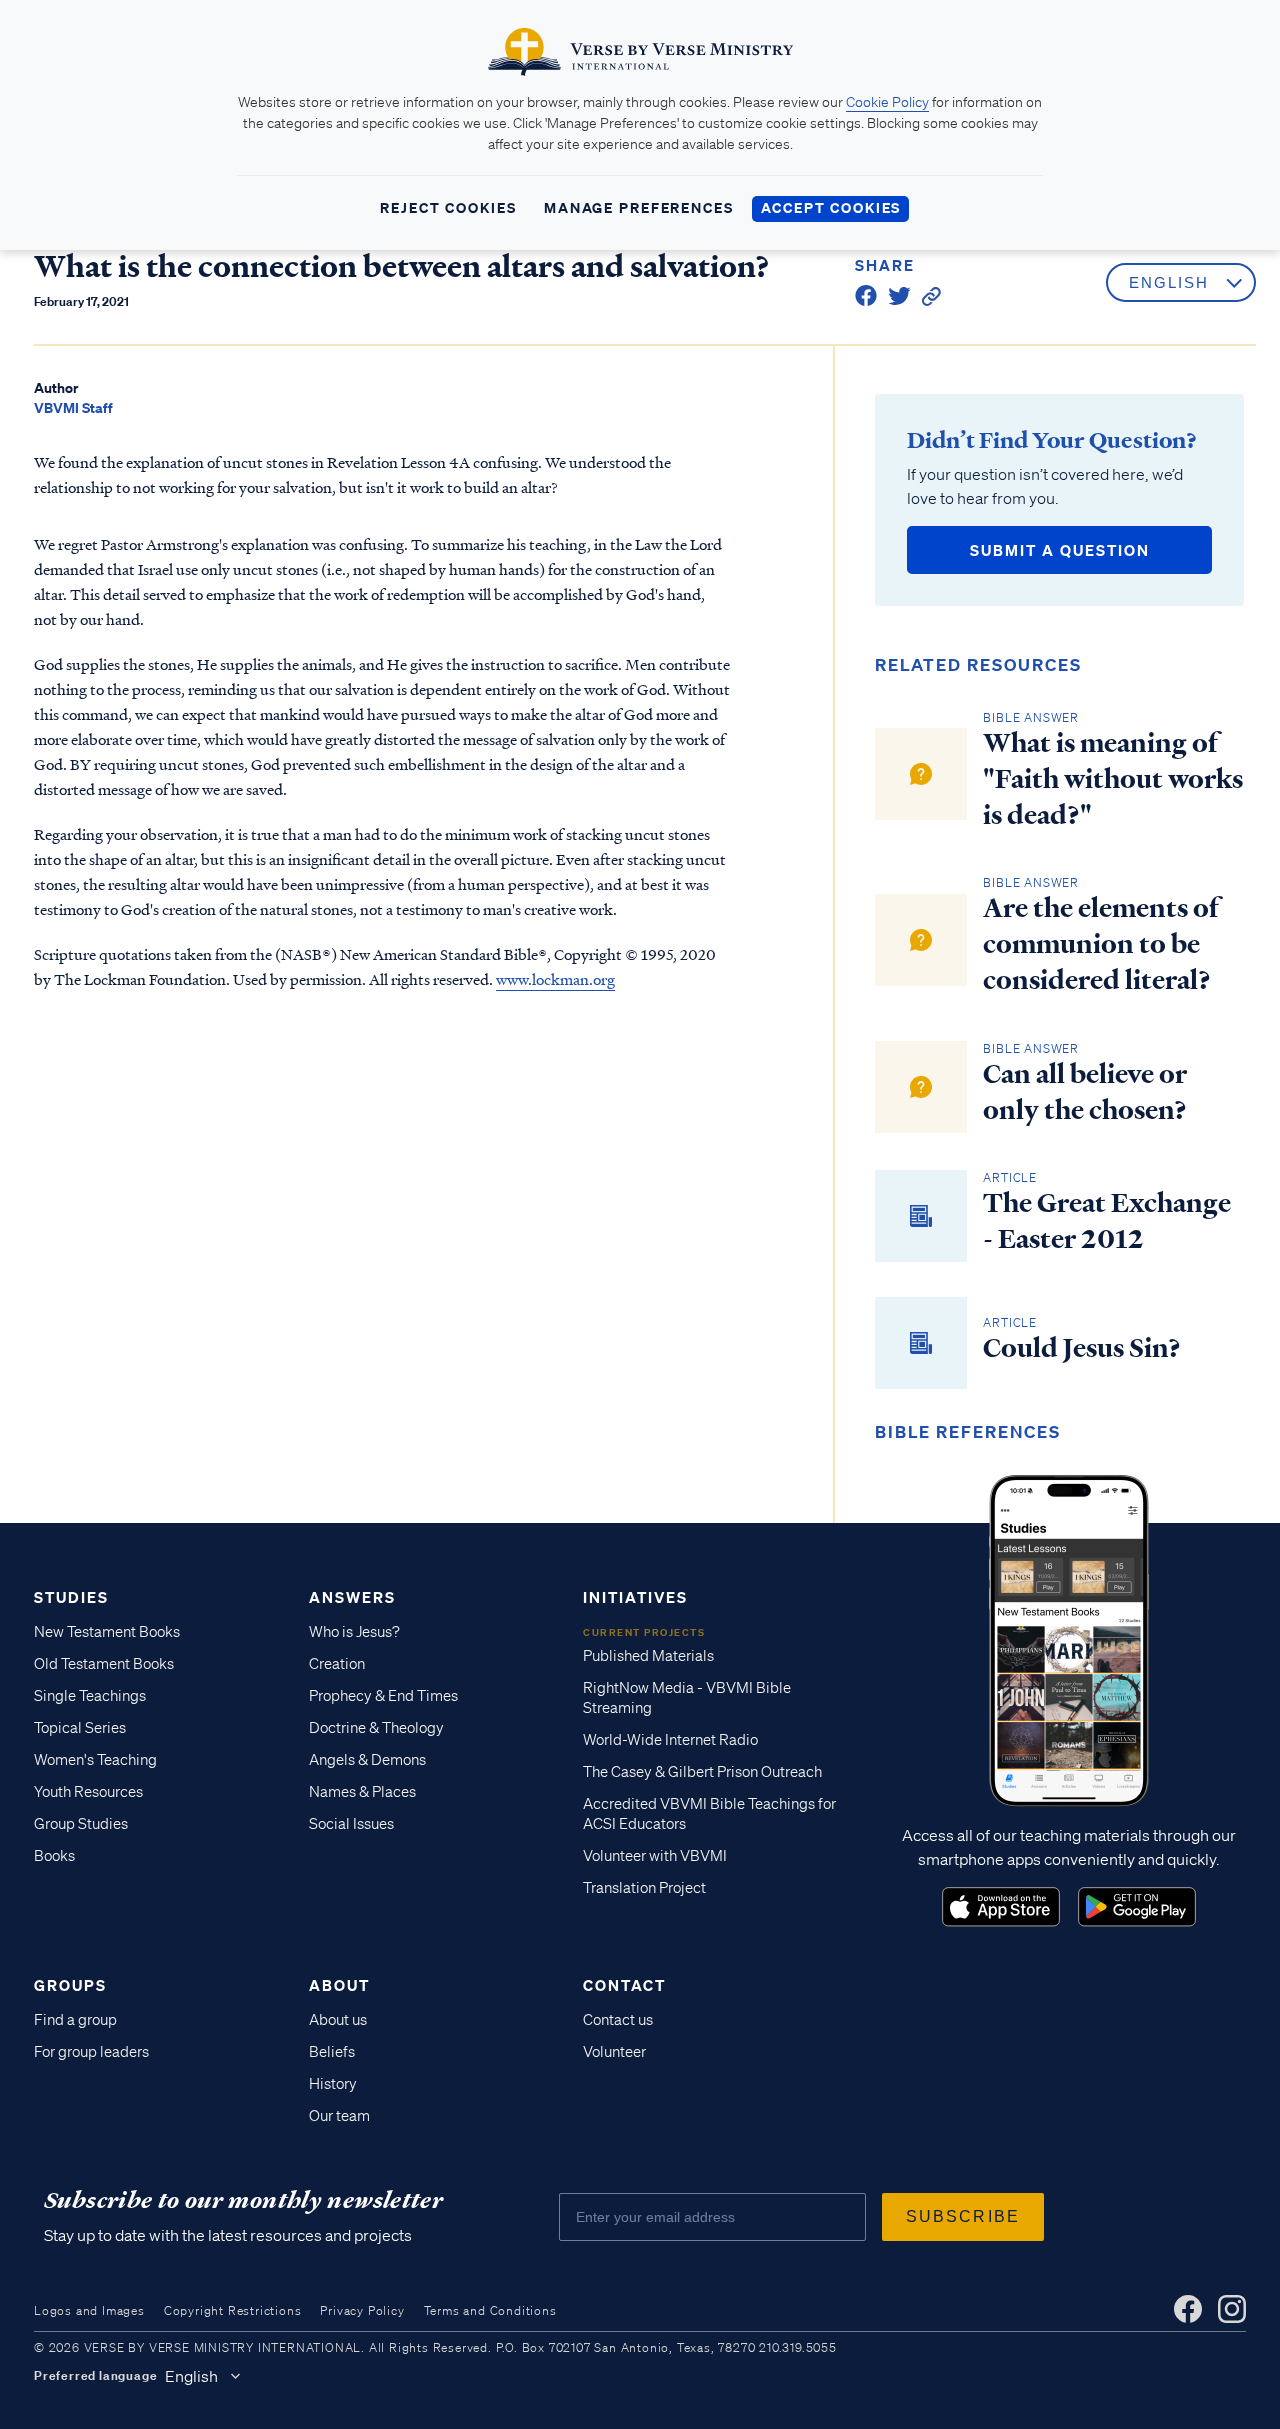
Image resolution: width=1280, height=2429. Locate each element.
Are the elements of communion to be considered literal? (1101, 944)
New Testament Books (107, 1632)
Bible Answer (1031, 717)
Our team (339, 2116)
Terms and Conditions (490, 2310)
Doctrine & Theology (376, 1728)
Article (1010, 1177)
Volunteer (614, 2052)
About (339, 1985)
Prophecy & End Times (383, 1696)
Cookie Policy (887, 102)
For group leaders (91, 2052)
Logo (1001, 1907)
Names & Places (362, 1792)
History (333, 2084)
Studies (71, 1597)
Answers (352, 1597)
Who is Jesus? (354, 1632)
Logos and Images (89, 2310)
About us (338, 2020)
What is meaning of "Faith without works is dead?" (1113, 779)
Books (54, 1856)
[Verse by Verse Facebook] (1188, 2309)
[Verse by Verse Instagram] (1232, 2309)
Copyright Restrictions (233, 2310)
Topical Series (80, 1728)
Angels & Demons (367, 1760)
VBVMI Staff (73, 407)
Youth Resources (88, 1792)
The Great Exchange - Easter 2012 (1107, 1221)
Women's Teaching (95, 1760)
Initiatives (635, 1597)
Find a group (75, 2020)
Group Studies (81, 1824)
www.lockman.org (555, 979)
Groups (70, 1985)
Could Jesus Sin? (1082, 1348)
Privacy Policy (362, 2310)
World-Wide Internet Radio (670, 1740)
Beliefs (332, 2052)
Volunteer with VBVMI (655, 1856)
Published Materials (648, 1656)
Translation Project (644, 1888)
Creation (337, 1664)
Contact (624, 1985)
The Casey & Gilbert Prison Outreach (702, 1772)
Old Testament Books (104, 1664)
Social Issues (351, 1824)
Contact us (618, 2020)
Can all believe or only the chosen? (1085, 1092)
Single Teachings (90, 1696)
